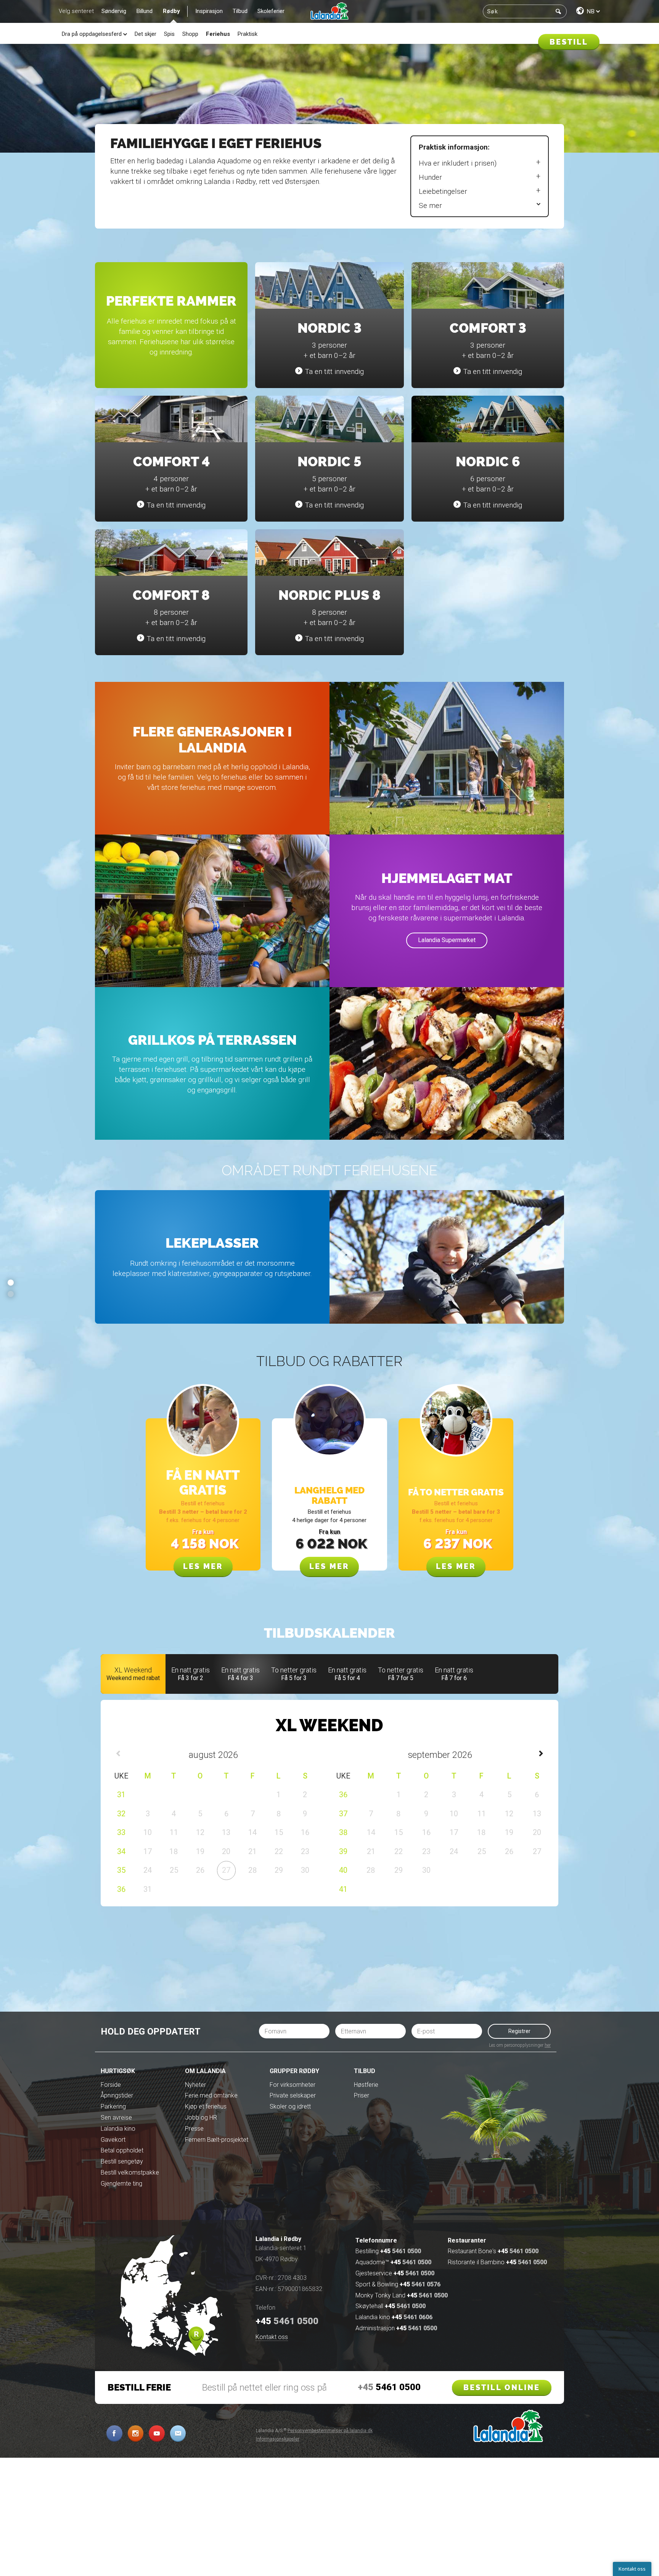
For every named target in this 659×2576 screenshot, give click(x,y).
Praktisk (248, 34)
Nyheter (195, 2085)
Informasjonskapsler (278, 2439)
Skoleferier (271, 11)
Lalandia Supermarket (447, 940)
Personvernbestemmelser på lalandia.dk (330, 2431)
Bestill (569, 42)
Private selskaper (293, 2095)
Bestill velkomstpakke (130, 2172)
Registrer (519, 2031)
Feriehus (218, 34)
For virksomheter (293, 2085)
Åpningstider (117, 2095)
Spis (169, 34)
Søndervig (114, 11)
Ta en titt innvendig (334, 371)
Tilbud (240, 11)
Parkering (113, 2106)
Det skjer (145, 34)
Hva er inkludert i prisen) (458, 163)
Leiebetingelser (443, 191)
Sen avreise (116, 2118)
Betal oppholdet (122, 2150)
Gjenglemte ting (121, 2184)
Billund (145, 11)
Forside (111, 2085)
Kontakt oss (272, 2337)
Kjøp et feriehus (206, 2106)
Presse (194, 2129)
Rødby (171, 11)
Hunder (430, 177)
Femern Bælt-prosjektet (217, 2140)
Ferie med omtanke (211, 2095)
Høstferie (366, 2085)
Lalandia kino (118, 2129)
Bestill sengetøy (122, 2161)
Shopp (190, 34)
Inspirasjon (209, 11)
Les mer (203, 1566)
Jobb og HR (201, 2118)
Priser (362, 2095)
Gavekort (113, 2140)
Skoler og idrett (290, 2106)
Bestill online (502, 2388)
